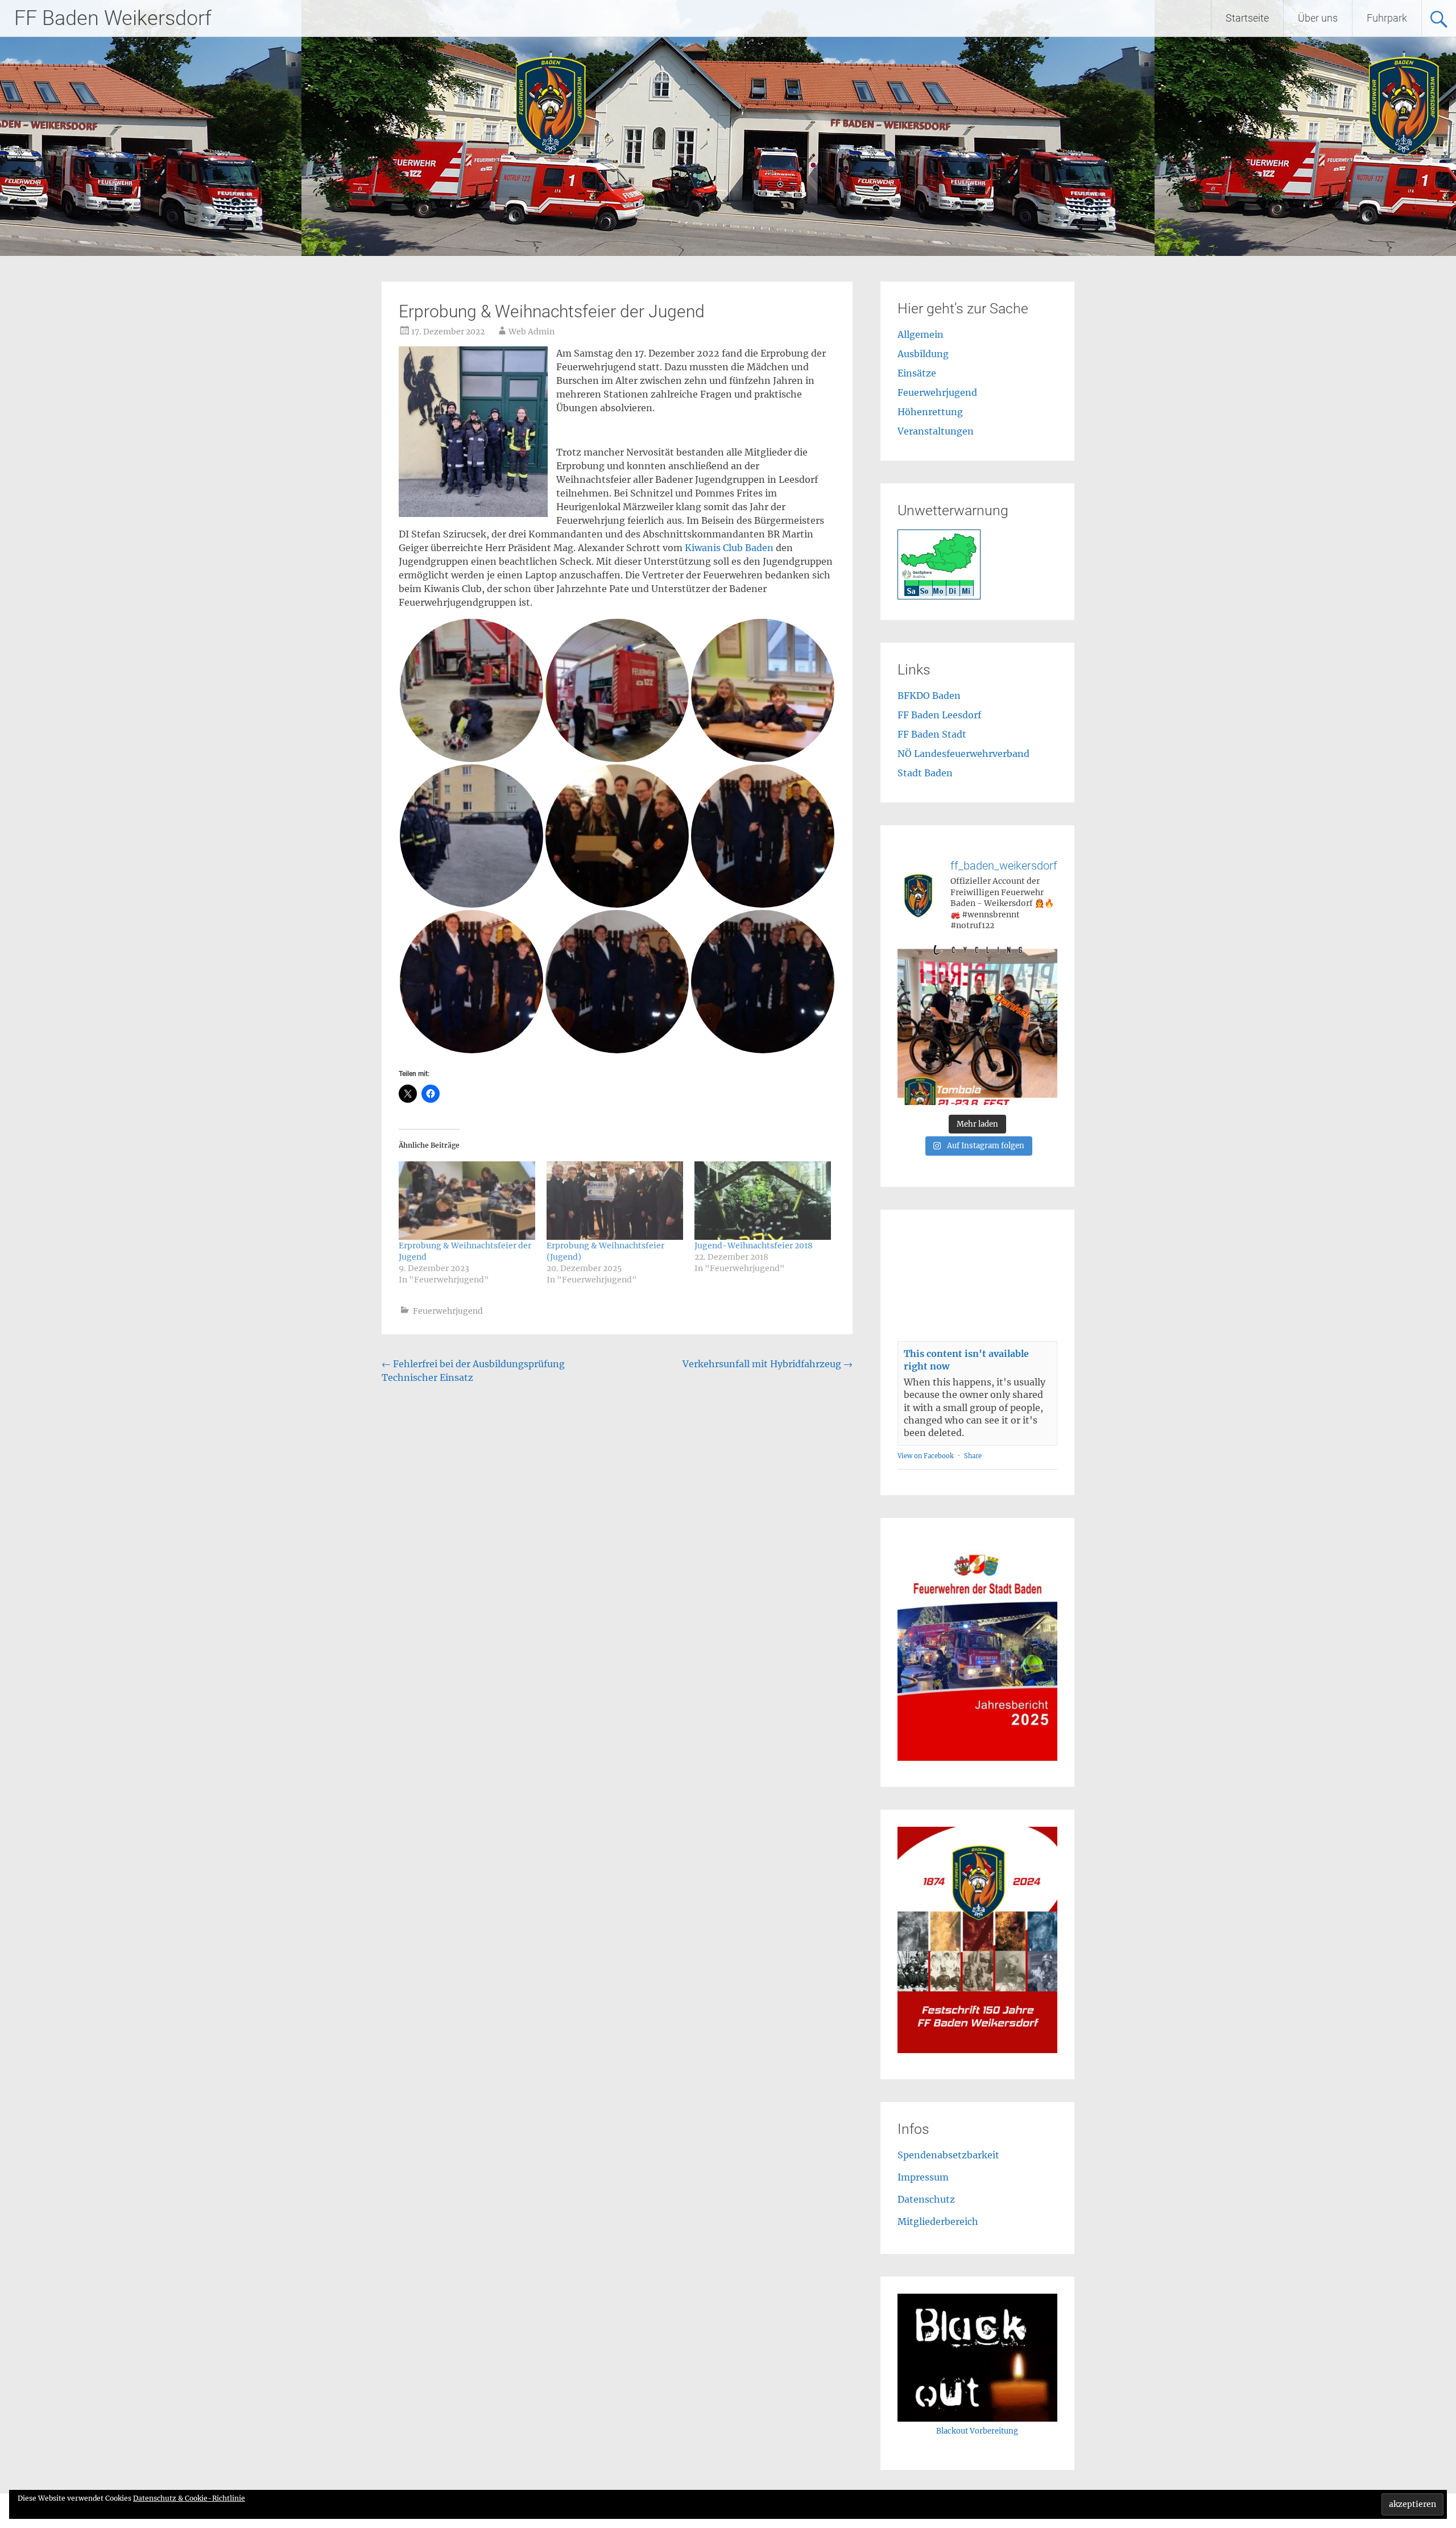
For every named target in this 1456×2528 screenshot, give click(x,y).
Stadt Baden (925, 773)
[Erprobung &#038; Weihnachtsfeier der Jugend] (467, 1200)
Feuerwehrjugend (448, 1311)
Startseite (1247, 18)
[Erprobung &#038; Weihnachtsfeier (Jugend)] (615, 1200)
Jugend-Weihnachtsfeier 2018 (754, 1246)
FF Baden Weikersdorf (113, 18)
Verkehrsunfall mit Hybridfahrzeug (768, 1364)
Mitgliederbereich (938, 2221)
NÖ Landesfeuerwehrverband (963, 754)
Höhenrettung (930, 412)
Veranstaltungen (936, 431)
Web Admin (531, 332)
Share (973, 1456)
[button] (471, 690)
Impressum (923, 2177)
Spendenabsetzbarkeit (948, 2155)
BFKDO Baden (929, 696)
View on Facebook (926, 1456)
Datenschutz (926, 2199)
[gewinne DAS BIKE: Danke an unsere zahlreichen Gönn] (977, 1025)
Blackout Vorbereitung (977, 2431)
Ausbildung (923, 354)
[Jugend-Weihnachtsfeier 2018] (763, 1200)
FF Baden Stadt (932, 734)
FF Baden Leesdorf (939, 715)
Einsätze (917, 373)
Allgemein (921, 334)
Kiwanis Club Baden (729, 548)
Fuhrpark (1387, 18)
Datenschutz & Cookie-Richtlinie (189, 2498)
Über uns (1318, 18)
